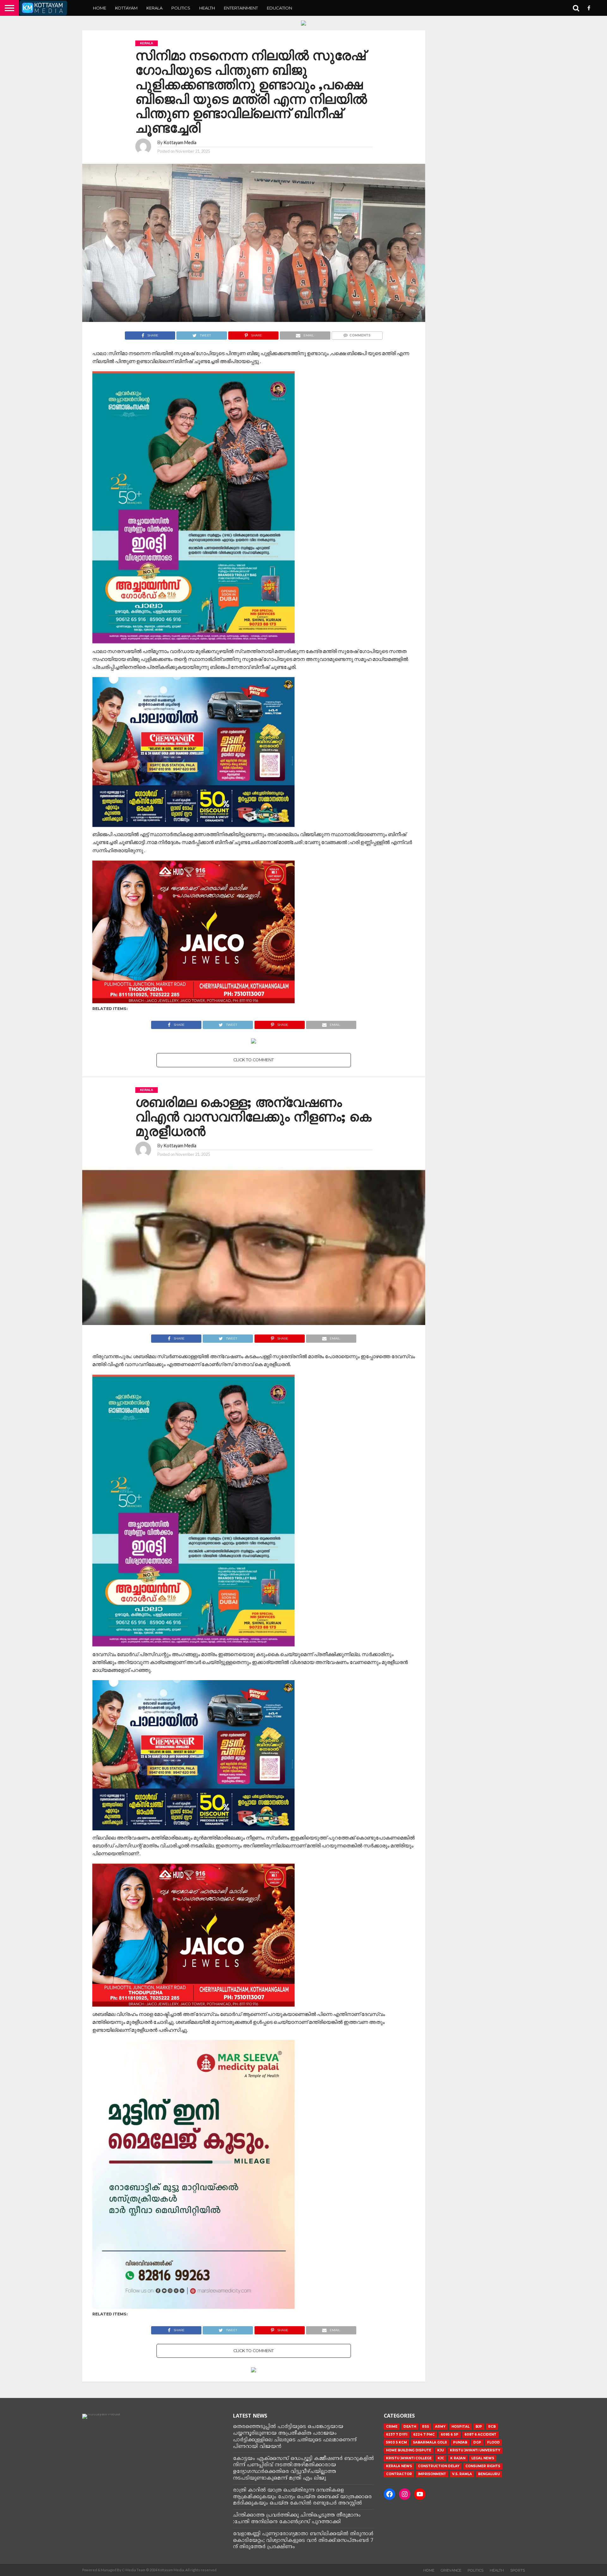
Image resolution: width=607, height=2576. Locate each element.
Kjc (441, 2458)
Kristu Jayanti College (409, 2458)
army (440, 2427)
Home (100, 8)
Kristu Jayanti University (475, 2450)
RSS (426, 2427)
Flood (494, 2442)
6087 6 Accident (480, 2434)
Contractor (399, 2474)
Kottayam (126, 8)
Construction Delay (439, 2466)
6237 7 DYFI (397, 2434)
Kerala (154, 8)
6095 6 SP (450, 2434)
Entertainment (241, 8)
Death (410, 2427)
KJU (441, 2450)
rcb (492, 2427)
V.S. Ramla (462, 2474)
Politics (181, 8)
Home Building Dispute (409, 2450)
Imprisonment (432, 2474)
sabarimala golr (430, 2442)
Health (207, 8)
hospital (460, 2427)
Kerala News (399, 2466)
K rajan (458, 2458)
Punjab (460, 2442)
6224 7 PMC (424, 2434)
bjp (479, 2427)
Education (279, 8)
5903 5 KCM (396, 2442)
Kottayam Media (180, 142)
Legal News (483, 2458)
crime (392, 2427)
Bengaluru (489, 2474)
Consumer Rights (483, 2466)
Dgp (477, 2442)
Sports (518, 2570)
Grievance (451, 2570)
